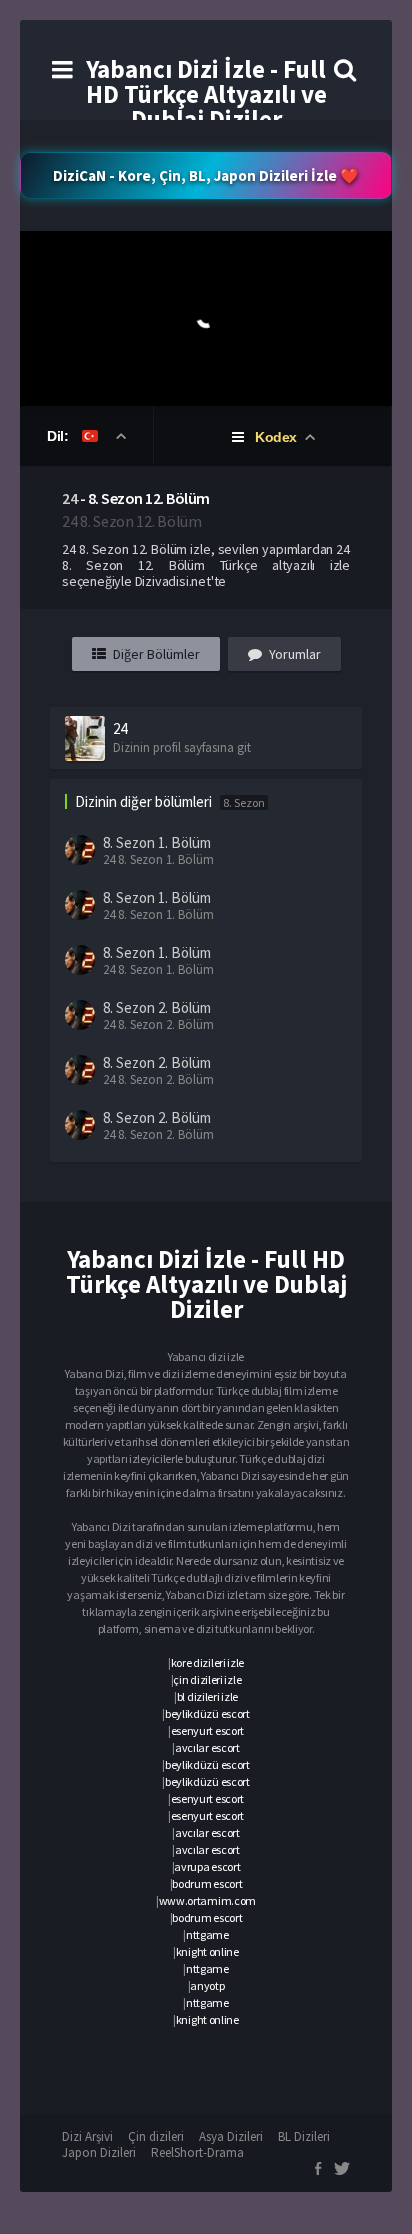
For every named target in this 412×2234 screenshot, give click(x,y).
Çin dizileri (156, 2136)
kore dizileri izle (208, 1662)
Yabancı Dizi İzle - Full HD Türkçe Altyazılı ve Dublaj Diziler (206, 94)
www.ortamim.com (208, 1900)
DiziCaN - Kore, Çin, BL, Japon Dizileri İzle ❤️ (206, 175)
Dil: (59, 436)
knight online (207, 1951)
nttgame (207, 1934)
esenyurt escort (208, 1730)
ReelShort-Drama (197, 2152)
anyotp (207, 1985)
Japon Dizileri (99, 2152)
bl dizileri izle (207, 1696)
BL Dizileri (304, 2136)
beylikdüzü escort (207, 1713)
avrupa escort (207, 1866)
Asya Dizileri (231, 2136)
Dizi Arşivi (87, 2136)
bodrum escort (207, 1883)
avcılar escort (207, 1747)
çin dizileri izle (207, 1679)
